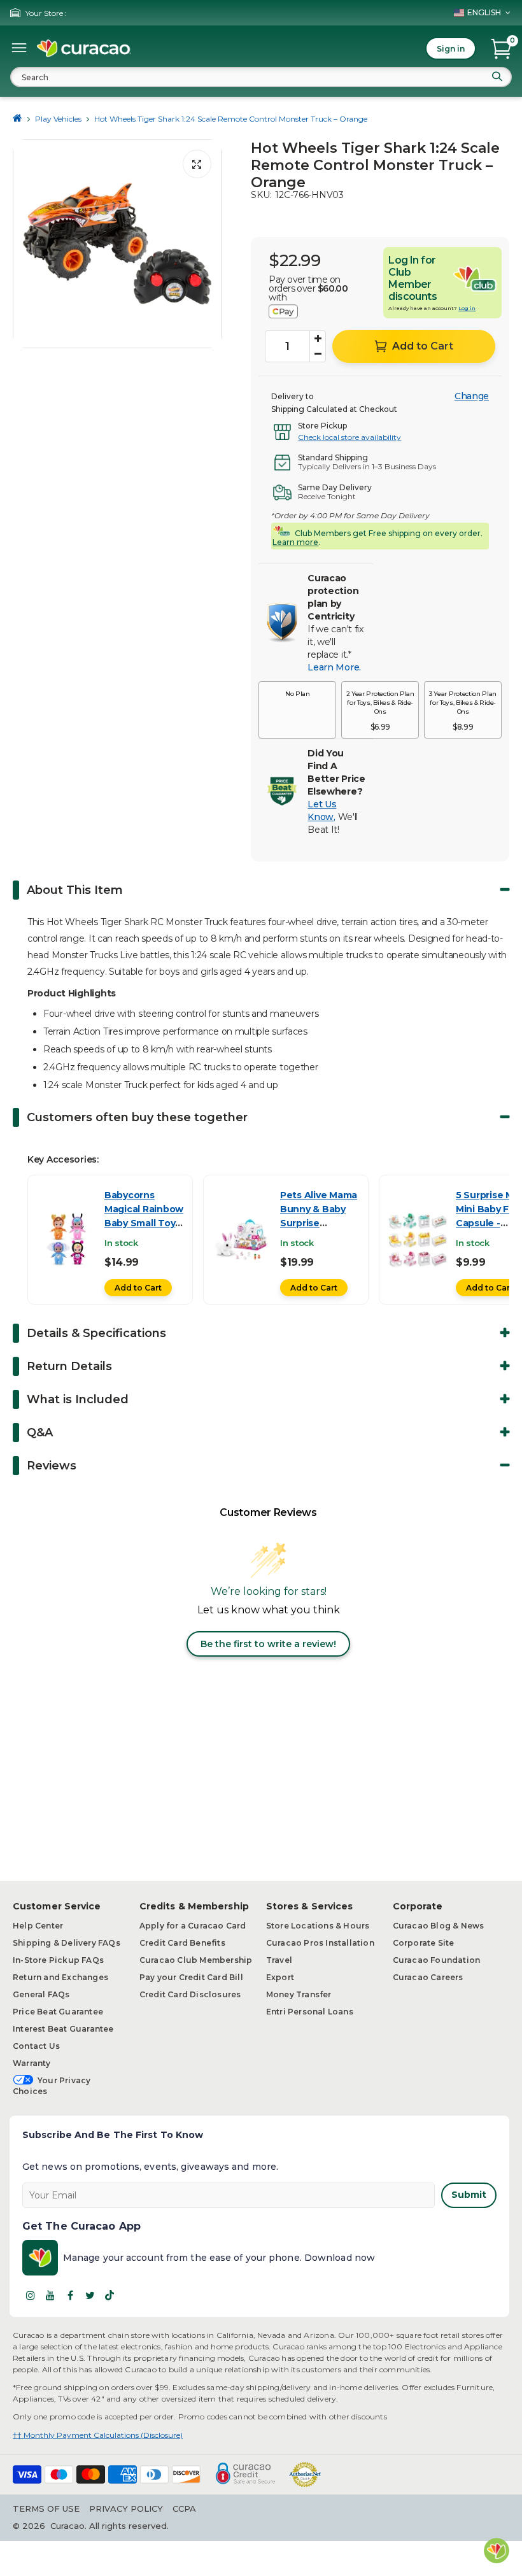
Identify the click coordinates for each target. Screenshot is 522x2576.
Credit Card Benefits (182, 1943)
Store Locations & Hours (318, 1926)
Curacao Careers (428, 1977)
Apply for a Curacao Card (193, 1926)
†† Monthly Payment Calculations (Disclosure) (98, 2435)
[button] (297, 710)
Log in (467, 308)
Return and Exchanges (60, 1977)
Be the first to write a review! (268, 1644)
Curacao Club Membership (196, 1960)
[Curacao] (84, 48)
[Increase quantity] (318, 339)
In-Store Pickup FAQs (58, 1960)
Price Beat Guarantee (58, 2012)
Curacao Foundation (437, 1960)
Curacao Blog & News (439, 1926)
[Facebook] (70, 2295)
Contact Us (36, 2046)
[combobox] (261, 77)
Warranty (32, 2063)
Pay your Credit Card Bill (191, 1977)
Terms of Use (46, 2509)
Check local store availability (349, 437)
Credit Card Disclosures (190, 1994)
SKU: (261, 195)
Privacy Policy (126, 2509)
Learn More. (334, 667)
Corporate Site (424, 1943)
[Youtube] (50, 2295)
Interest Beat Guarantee (63, 2029)
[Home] (18, 119)
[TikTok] (109, 2295)
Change (472, 396)
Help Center (38, 1926)
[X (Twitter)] (90, 2295)
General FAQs (41, 1994)
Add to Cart (138, 1288)
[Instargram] (31, 2295)
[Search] (497, 76)
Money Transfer (299, 1994)
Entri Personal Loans (310, 2012)
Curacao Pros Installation (320, 1943)
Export (280, 1977)
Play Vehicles (58, 119)
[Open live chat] (497, 2551)
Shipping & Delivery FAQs (67, 1943)
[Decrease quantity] (318, 354)
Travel (279, 1960)
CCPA (184, 2509)
